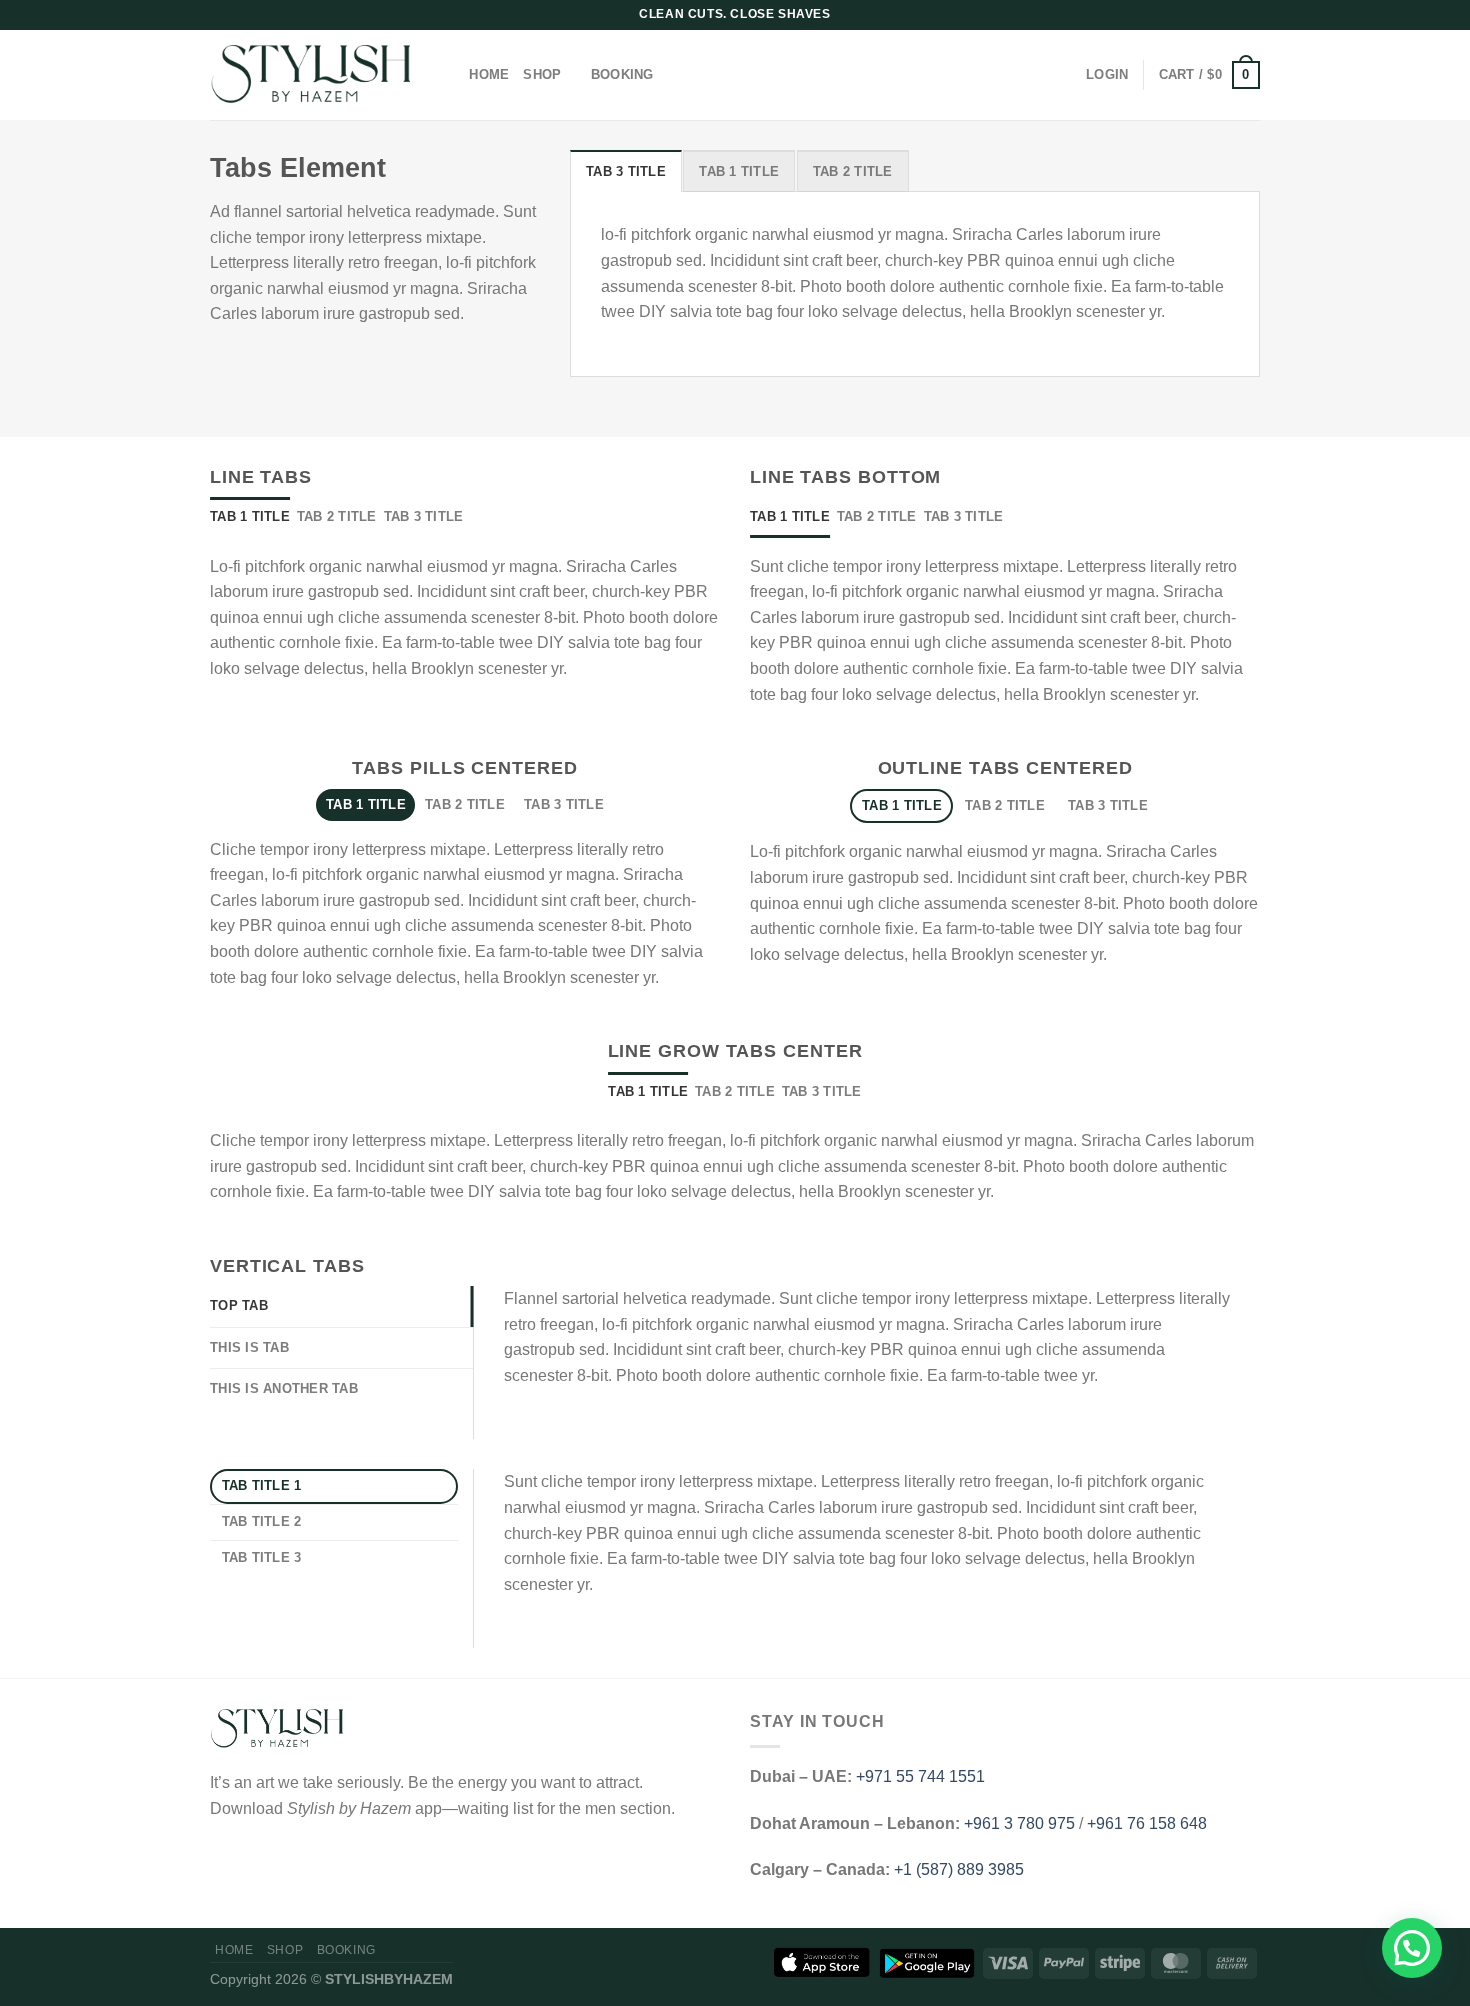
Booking (622, 74)
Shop (542, 74)
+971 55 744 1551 (920, 1776)
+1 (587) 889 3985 (959, 1869)
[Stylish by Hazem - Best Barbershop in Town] (310, 75)
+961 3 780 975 (1019, 1823)
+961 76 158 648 (1147, 1823)
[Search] (447, 75)
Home (489, 74)
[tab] (626, 171)
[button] (1412, 1948)
